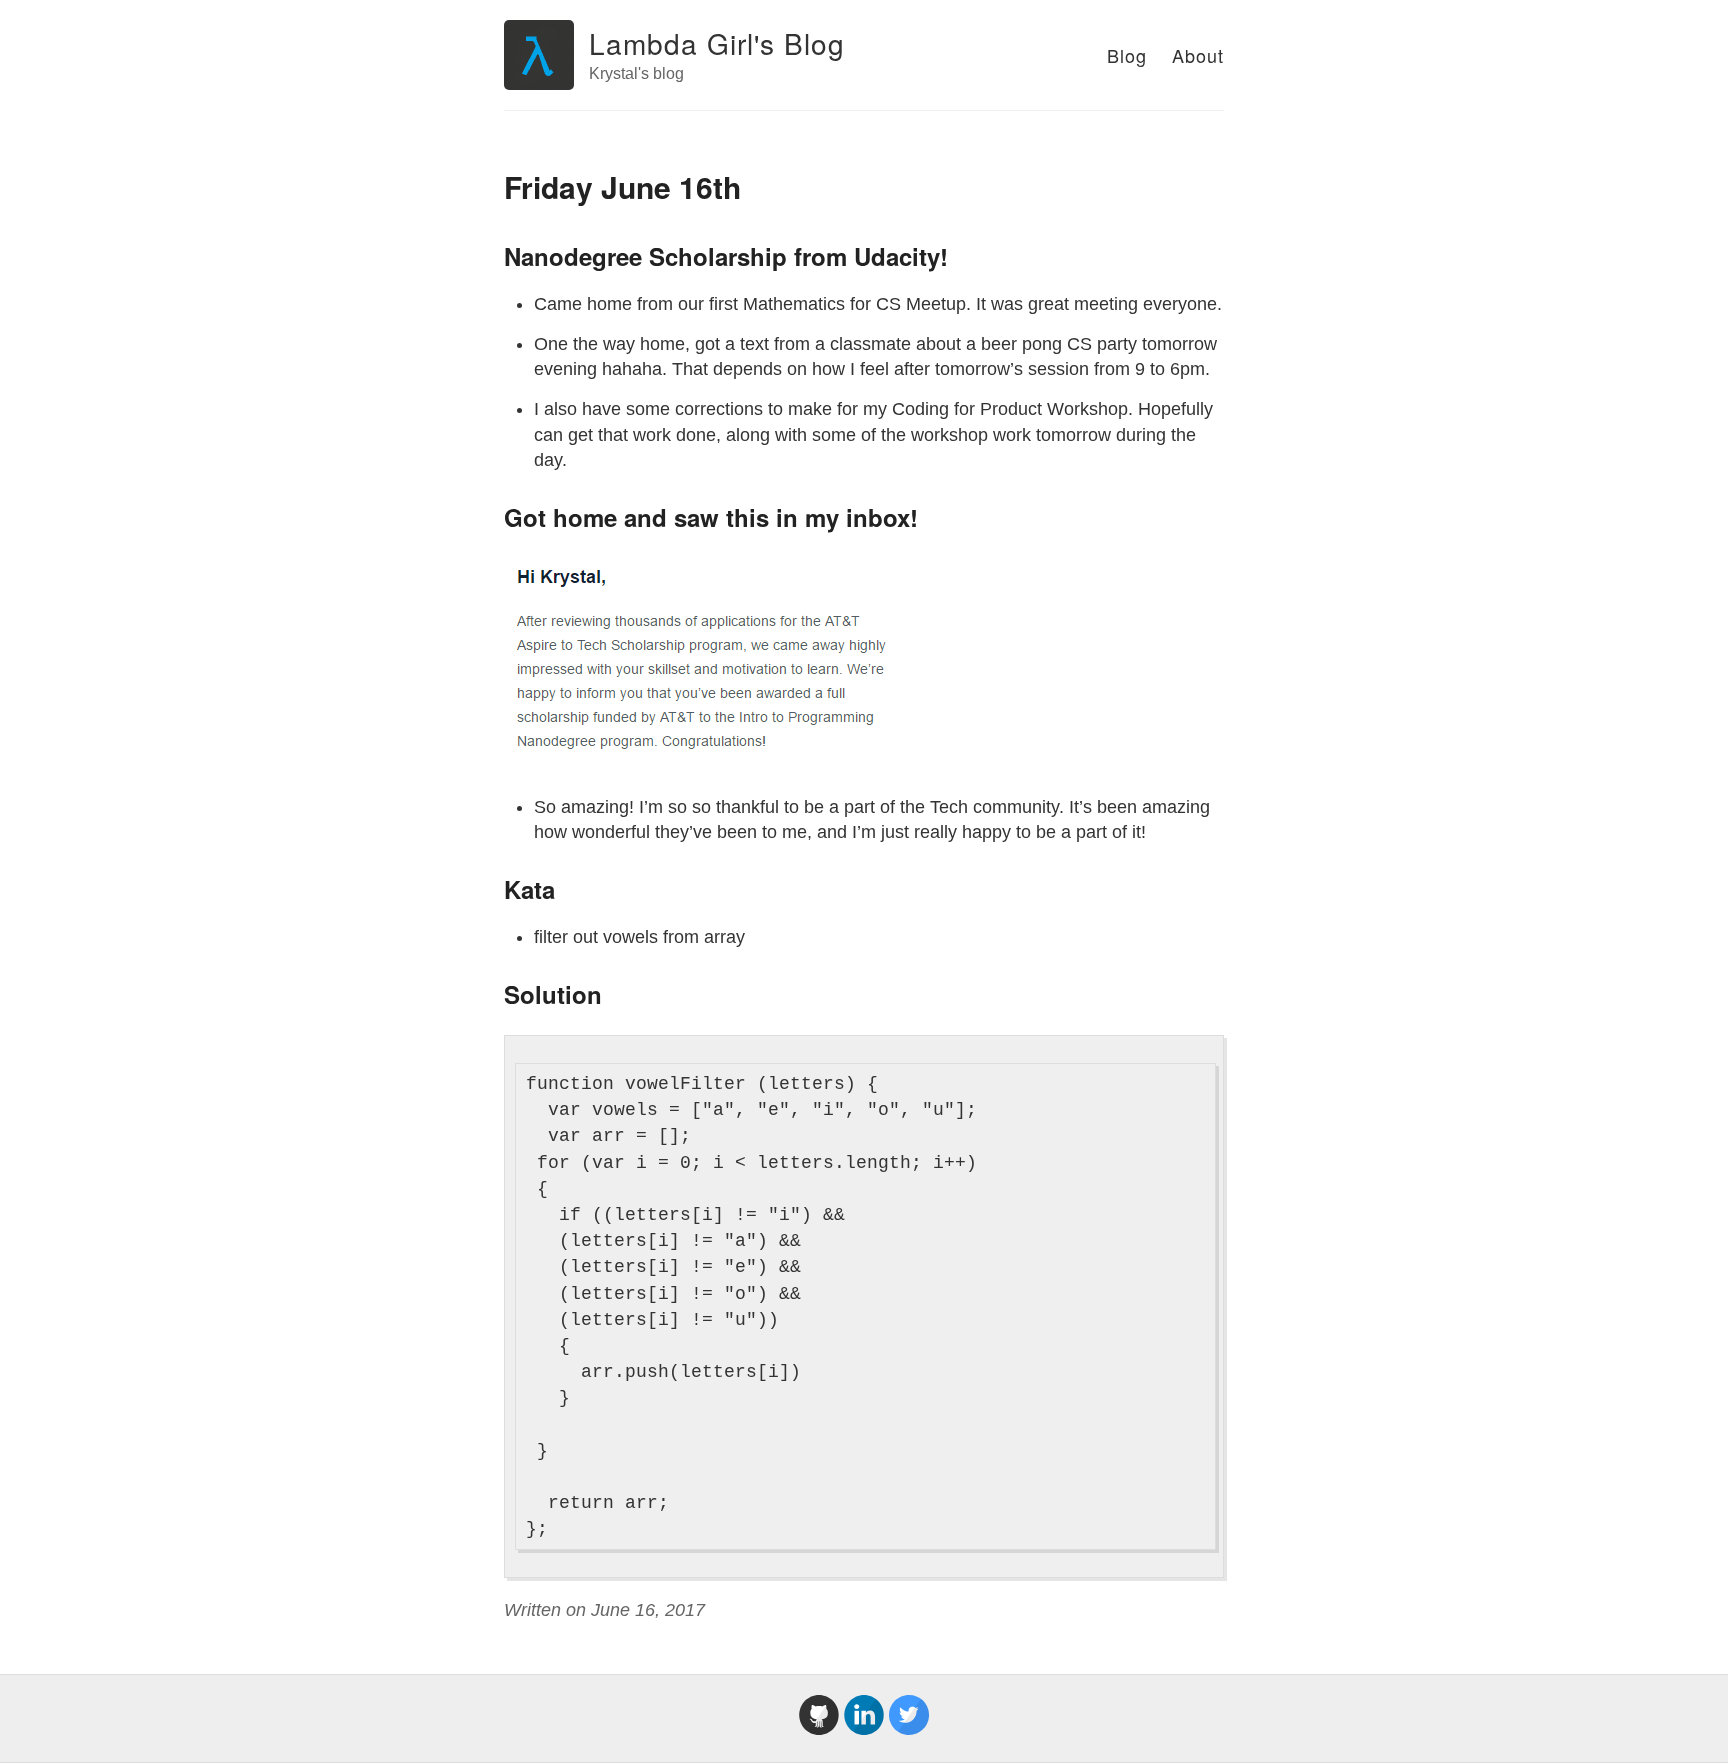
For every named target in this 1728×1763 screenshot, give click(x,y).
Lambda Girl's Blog (717, 43)
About (1198, 55)
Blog (1127, 55)
